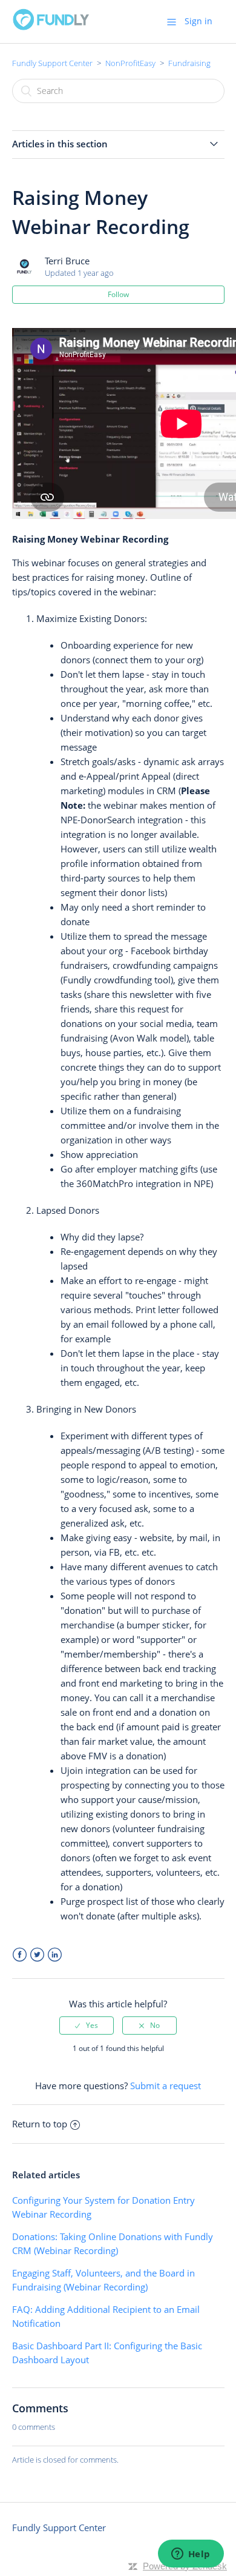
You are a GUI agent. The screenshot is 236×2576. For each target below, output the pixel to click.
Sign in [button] (198, 21)
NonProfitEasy (130, 63)
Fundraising (189, 63)
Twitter (37, 1955)
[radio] (87, 2026)
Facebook (20, 1955)
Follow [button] (118, 294)
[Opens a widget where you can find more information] (191, 2555)
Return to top (40, 2124)
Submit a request (166, 2086)
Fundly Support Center (52, 63)
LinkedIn (55, 1955)
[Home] (51, 27)
